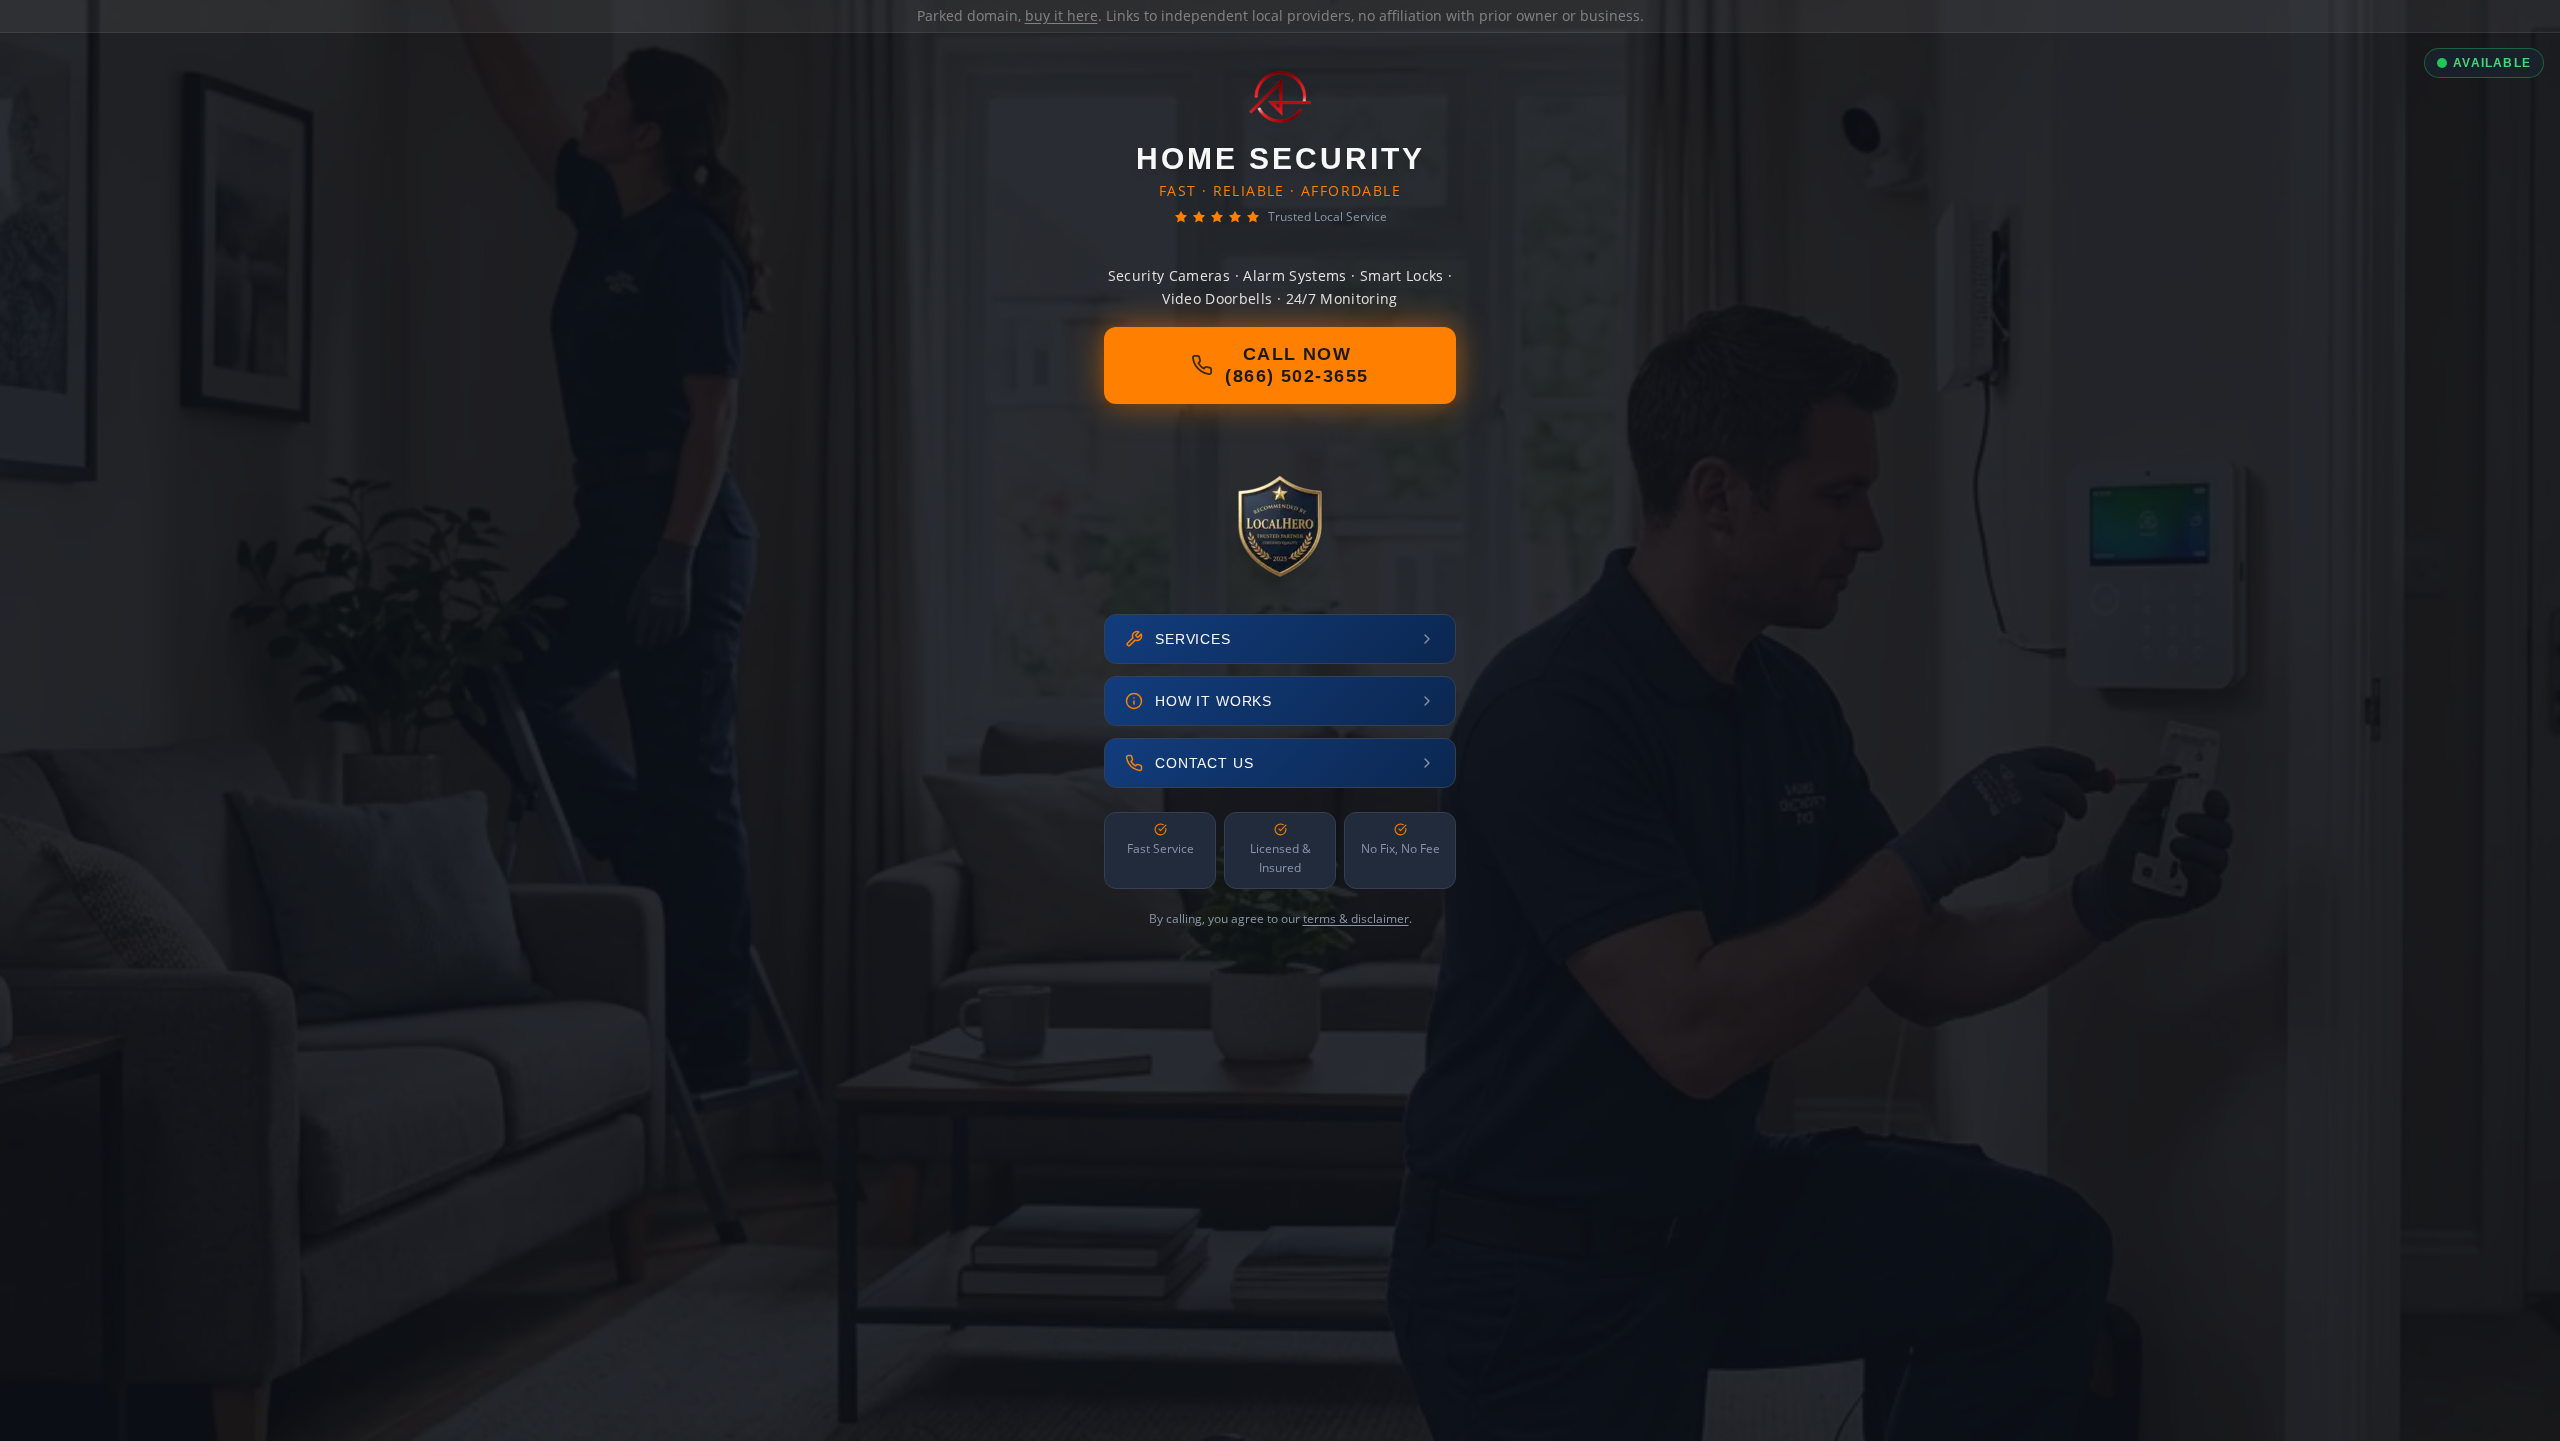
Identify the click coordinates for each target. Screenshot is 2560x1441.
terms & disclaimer (1356, 918)
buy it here (1061, 15)
